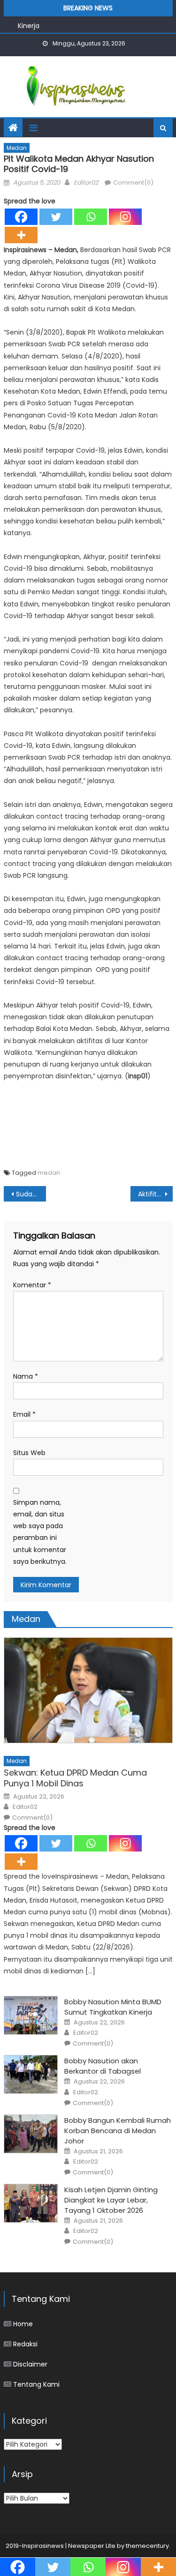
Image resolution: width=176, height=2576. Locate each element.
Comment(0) (133, 183)
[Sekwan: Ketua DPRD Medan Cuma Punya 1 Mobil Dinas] (88, 1690)
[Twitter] (56, 217)
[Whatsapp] (91, 217)
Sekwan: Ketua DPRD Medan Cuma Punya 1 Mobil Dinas (75, 1778)
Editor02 (86, 183)
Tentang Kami (36, 2384)
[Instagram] (125, 217)
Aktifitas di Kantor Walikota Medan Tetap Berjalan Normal (155, 1194)
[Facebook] (21, 217)
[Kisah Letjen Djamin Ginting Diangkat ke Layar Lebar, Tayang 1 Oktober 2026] (31, 2203)
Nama (26, 1376)
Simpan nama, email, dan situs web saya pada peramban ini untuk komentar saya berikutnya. (40, 1532)
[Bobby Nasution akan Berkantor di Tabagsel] (31, 2074)
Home (23, 2324)
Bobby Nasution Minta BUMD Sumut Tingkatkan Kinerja (113, 2007)
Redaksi (25, 2344)
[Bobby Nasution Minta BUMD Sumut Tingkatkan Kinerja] (31, 2015)
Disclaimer (30, 2364)
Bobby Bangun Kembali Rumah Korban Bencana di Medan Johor (118, 2131)
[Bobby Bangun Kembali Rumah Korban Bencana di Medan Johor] (31, 2134)
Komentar (32, 1285)
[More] (21, 235)
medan (49, 1173)
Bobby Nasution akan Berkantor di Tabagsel (103, 2066)
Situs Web (29, 1453)
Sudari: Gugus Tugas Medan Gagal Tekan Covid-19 (31, 1194)
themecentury (147, 2546)
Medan (17, 148)
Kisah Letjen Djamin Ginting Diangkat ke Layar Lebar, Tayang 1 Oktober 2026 (111, 2200)
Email (24, 1414)
